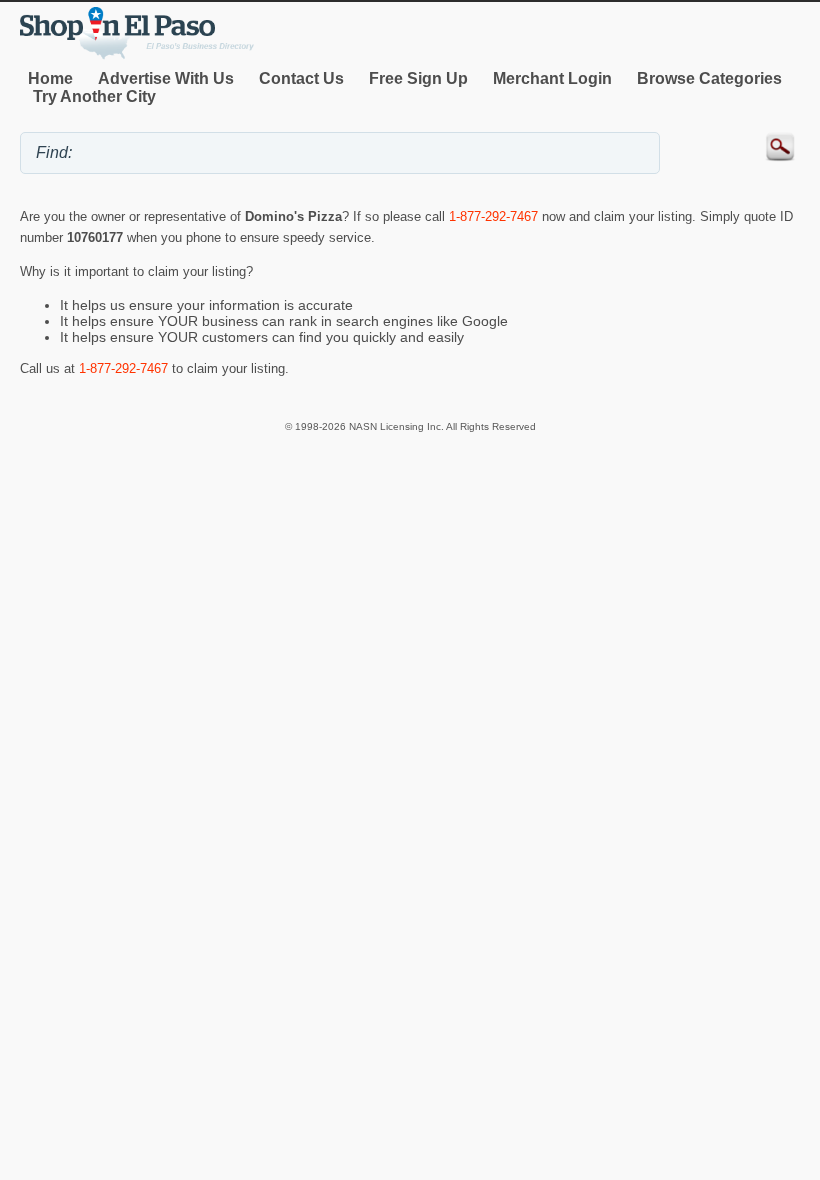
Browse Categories (709, 78)
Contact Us (301, 78)
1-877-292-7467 (493, 216)
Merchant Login (552, 78)
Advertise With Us (166, 78)
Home (50, 78)
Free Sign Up (418, 78)
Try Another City (94, 96)
